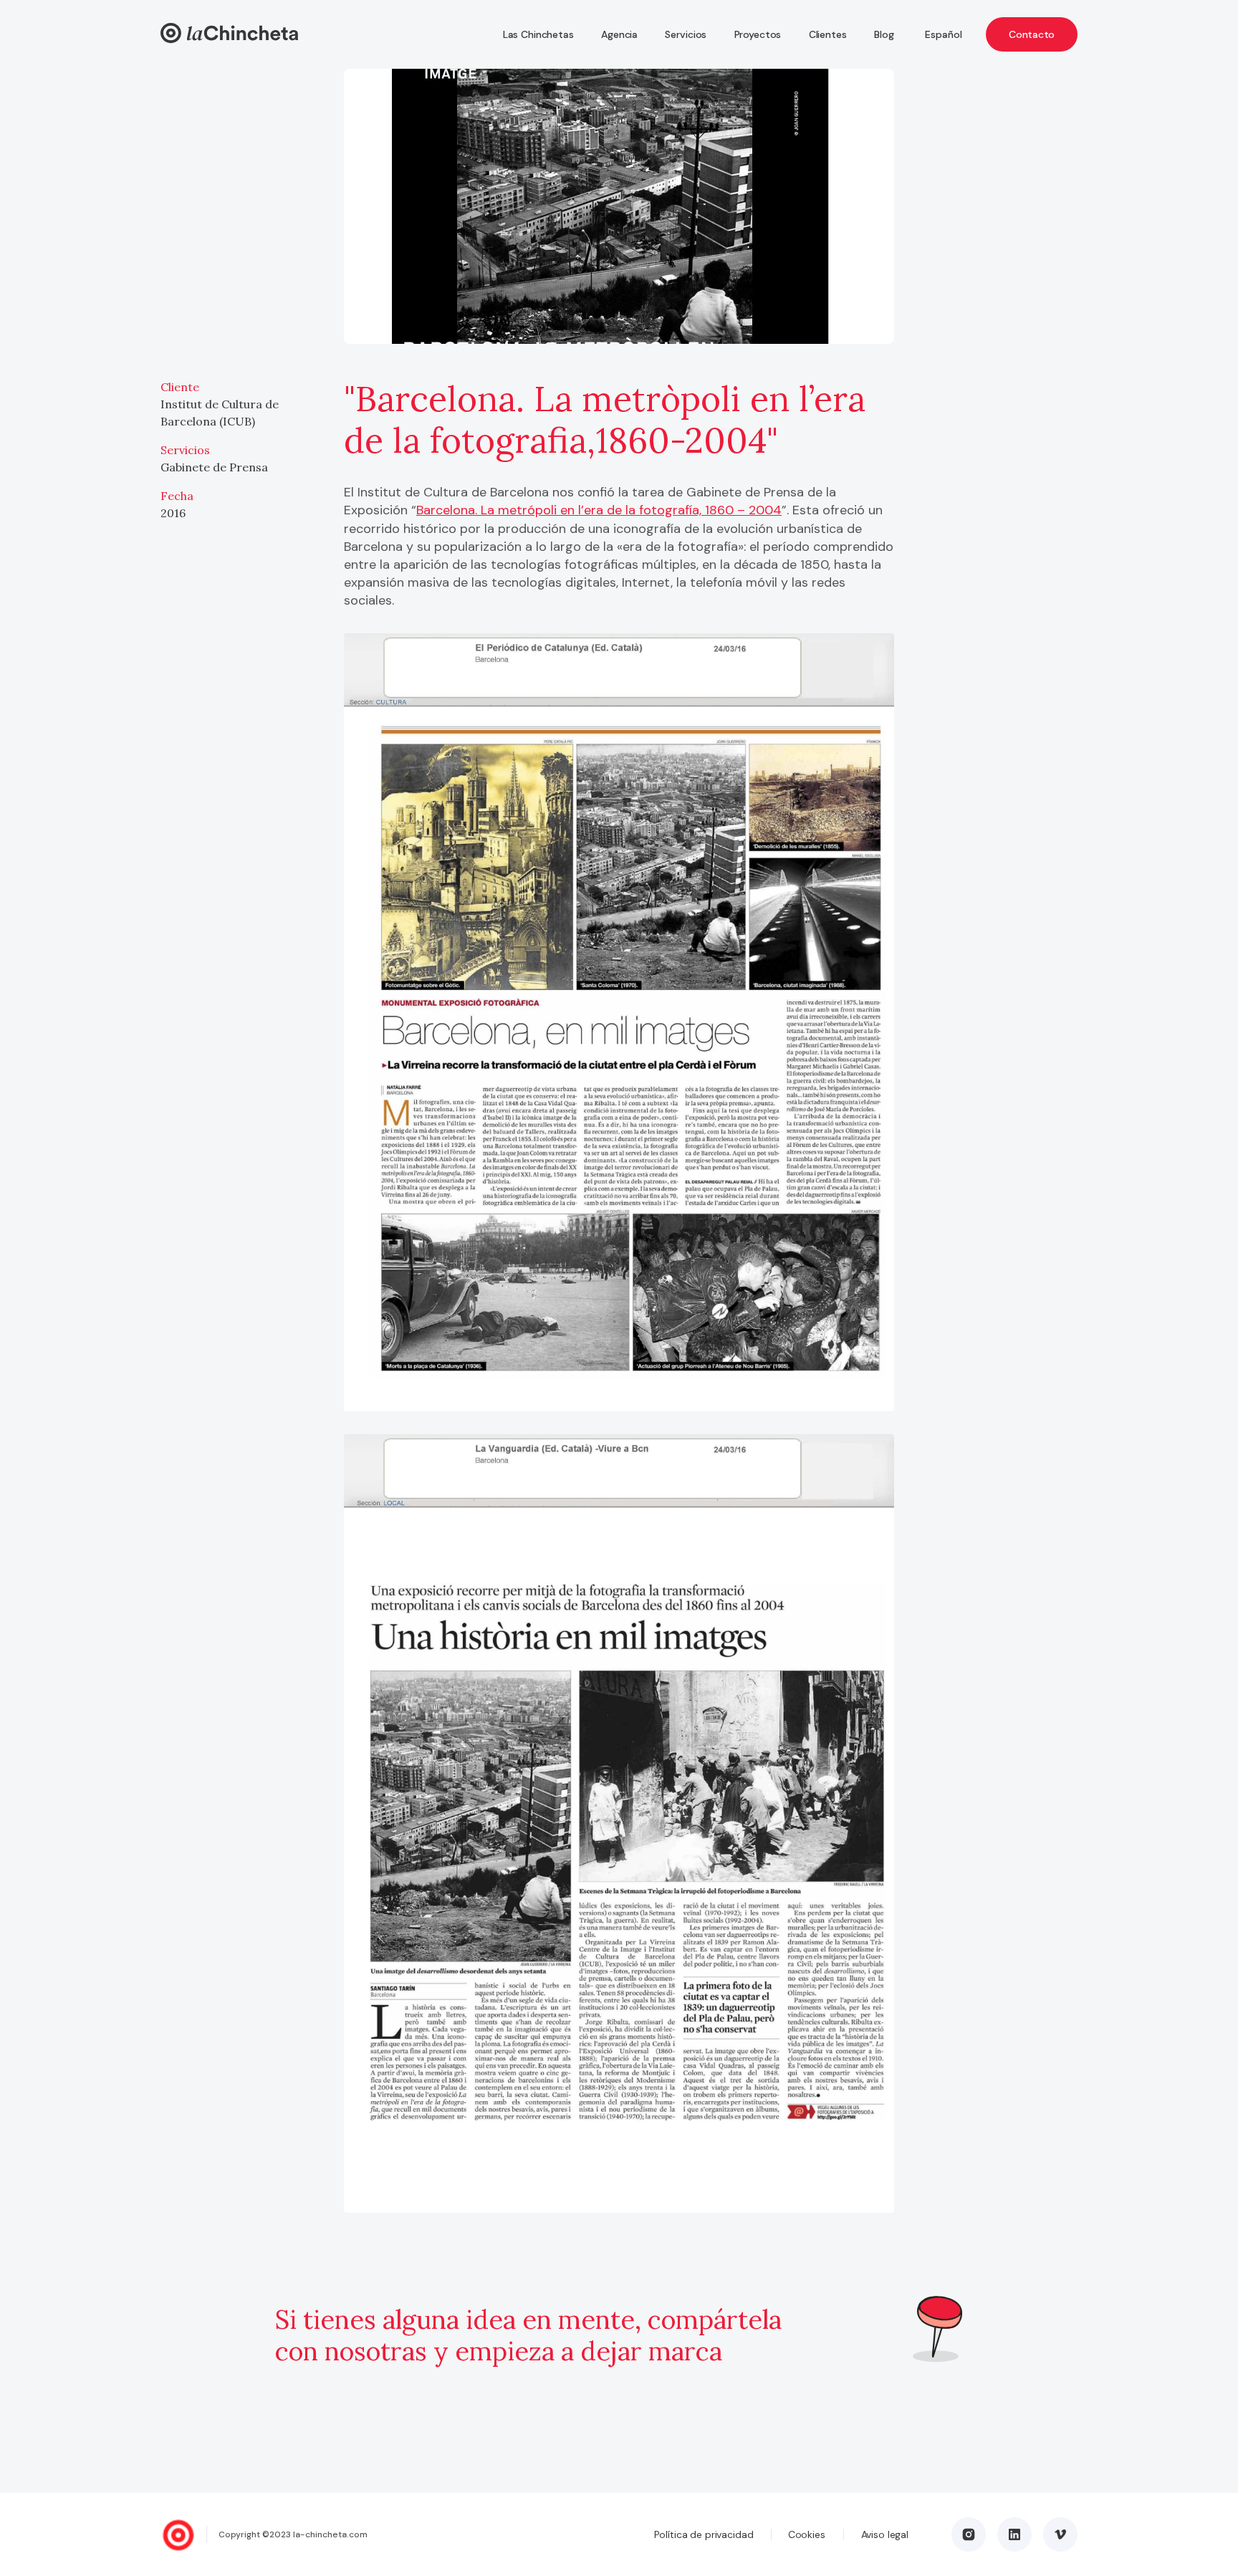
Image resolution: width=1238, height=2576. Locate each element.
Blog (884, 34)
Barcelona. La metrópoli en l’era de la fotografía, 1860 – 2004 (599, 510)
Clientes (828, 34)
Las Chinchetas (538, 34)
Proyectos (758, 34)
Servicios (686, 34)
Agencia (619, 34)
